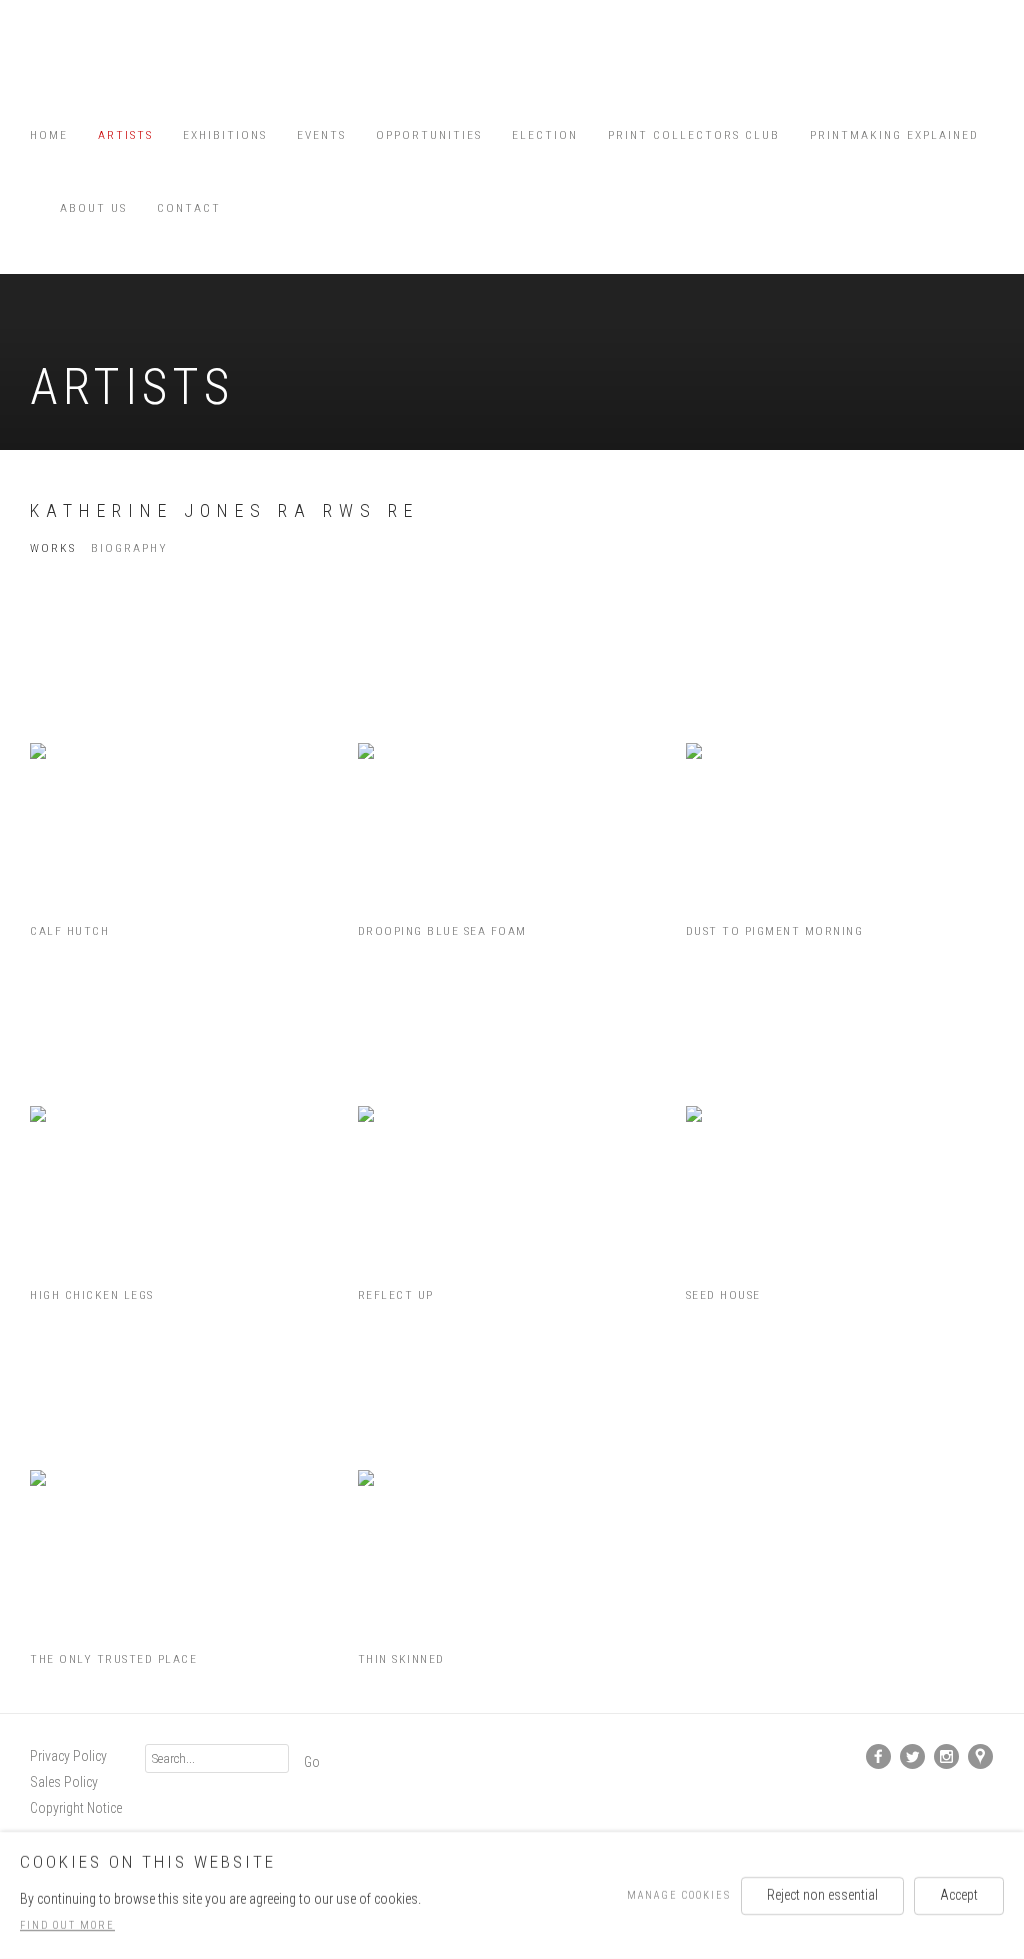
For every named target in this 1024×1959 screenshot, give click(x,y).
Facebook (879, 1757)
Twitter (913, 1757)
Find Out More (67, 1925)
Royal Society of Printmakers (90, 65)
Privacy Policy (68, 1756)
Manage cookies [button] (679, 1894)
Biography (129, 548)
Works (53, 548)
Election (545, 135)
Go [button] (312, 1762)
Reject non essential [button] (822, 1894)
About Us (93, 208)
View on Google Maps (981, 1757)
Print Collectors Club (694, 135)
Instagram (947, 1757)
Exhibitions (225, 135)
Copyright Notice (76, 1808)
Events (321, 135)
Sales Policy (64, 1782)
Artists (125, 135)
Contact (189, 208)
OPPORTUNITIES (429, 135)
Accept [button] (959, 1894)
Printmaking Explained (894, 135)
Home (49, 135)
